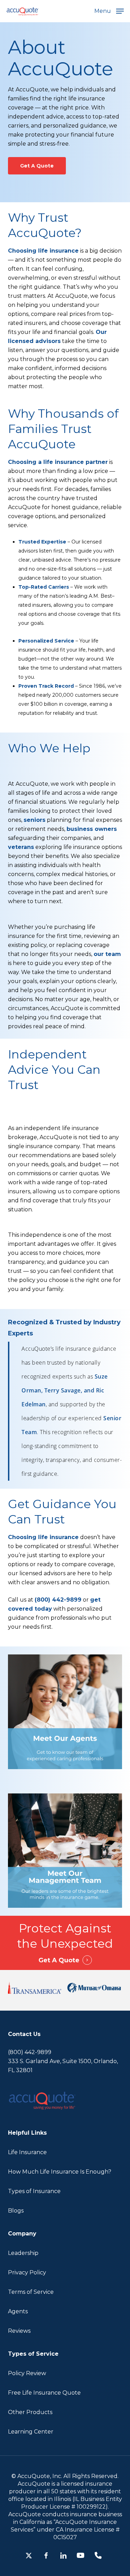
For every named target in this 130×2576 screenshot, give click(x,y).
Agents (18, 2311)
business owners (92, 829)
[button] (109, 11)
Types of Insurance (34, 2191)
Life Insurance (27, 2152)
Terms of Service (31, 2292)
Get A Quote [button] (59, 1960)
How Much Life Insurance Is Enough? (60, 2172)
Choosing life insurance (43, 251)
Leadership (23, 2253)
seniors (34, 820)
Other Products (30, 2412)
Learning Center (31, 2432)
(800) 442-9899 (58, 1600)
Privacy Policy (27, 2272)
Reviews (19, 2331)
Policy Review (27, 2373)
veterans (21, 847)
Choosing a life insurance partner (58, 462)
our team (107, 954)
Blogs (16, 2211)
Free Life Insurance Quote (44, 2393)
